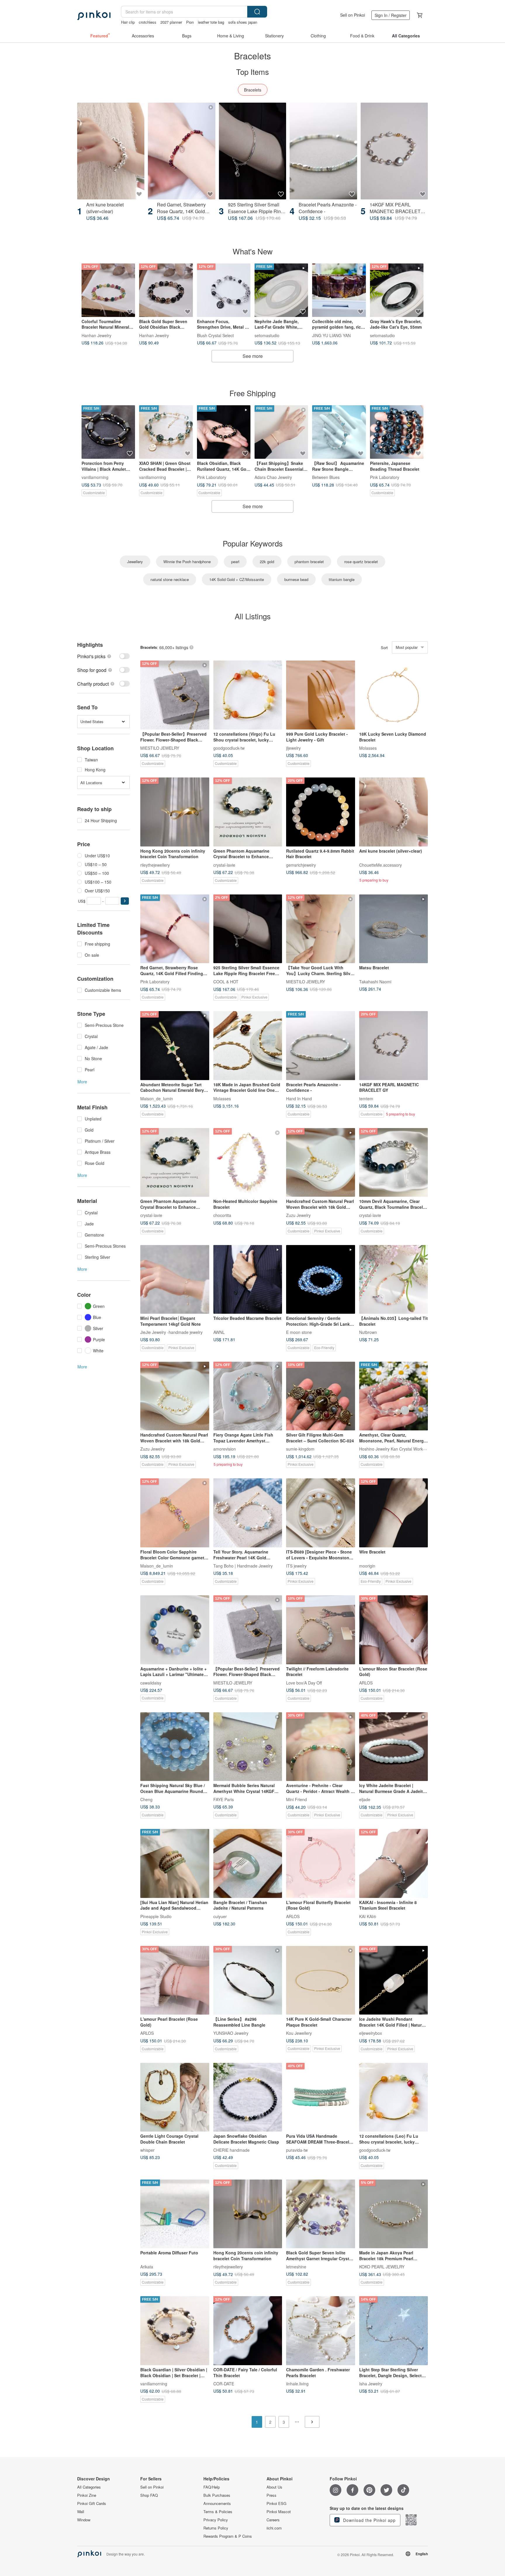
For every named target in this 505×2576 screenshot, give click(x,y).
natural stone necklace (170, 579)
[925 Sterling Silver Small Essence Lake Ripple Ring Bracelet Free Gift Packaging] (252, 151)
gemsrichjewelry (301, 865)
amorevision (225, 1449)
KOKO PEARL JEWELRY (382, 2267)
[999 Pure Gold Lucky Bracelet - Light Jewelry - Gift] (321, 695)
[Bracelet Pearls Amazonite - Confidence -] (323, 151)
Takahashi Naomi (375, 982)
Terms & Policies (218, 2512)
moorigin (367, 1565)
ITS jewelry (296, 1565)
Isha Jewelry (371, 2383)
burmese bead (296, 579)
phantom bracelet (309, 562)
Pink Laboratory (212, 477)
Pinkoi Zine (87, 2495)
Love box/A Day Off (304, 1682)
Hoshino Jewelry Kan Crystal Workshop (396, 1449)
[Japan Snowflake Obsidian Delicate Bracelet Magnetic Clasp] (248, 2097)
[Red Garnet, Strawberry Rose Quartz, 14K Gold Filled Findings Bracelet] (181, 151)
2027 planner (171, 22)
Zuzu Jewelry (298, 1215)
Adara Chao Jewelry (273, 477)
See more (253, 356)
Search (257, 12)
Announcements (217, 2503)
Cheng (146, 1799)
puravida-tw (297, 2150)
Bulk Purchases (217, 2495)
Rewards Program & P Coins (228, 2536)
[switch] (103, 656)
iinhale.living (297, 2383)
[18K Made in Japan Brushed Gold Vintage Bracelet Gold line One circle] (248, 1046)
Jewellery (135, 562)
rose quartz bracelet (361, 562)
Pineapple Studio (156, 1916)
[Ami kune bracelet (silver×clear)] (111, 151)
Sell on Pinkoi (353, 15)
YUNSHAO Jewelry (231, 2033)
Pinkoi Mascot (279, 2512)
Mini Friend (296, 1799)
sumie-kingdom (300, 1449)
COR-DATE (224, 2383)
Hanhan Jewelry (96, 335)
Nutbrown (368, 1332)
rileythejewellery (155, 865)
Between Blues (326, 477)
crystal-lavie (224, 865)
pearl (235, 562)
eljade (365, 1799)
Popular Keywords (253, 543)
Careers (273, 2520)
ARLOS (366, 1682)
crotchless (148, 22)
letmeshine (296, 2267)
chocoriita (222, 1215)
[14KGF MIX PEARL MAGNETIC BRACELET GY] (394, 151)
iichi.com (274, 2528)
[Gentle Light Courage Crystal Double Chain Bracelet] (175, 2097)
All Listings (253, 616)
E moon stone (299, 1332)
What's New (253, 251)
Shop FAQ (149, 2495)
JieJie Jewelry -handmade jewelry (171, 1332)
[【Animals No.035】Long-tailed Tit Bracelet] (394, 1280)
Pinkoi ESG (276, 2503)
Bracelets (253, 90)
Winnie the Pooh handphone (187, 562)
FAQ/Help (212, 2487)
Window (84, 2520)
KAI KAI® (368, 1916)
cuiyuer (220, 1916)
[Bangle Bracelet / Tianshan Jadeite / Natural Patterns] (248, 1863)
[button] (125, 901)
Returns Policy (216, 2528)
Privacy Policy (216, 2520)
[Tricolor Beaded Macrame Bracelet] (248, 1280)
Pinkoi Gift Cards (92, 2503)
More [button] (82, 1082)
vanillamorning (95, 477)
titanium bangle (342, 579)
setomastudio (267, 335)
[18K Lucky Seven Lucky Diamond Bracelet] (394, 695)
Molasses (368, 748)
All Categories (89, 2487)
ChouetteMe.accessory (381, 865)
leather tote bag (211, 22)
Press (271, 2495)
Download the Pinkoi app (369, 2520)
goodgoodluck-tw (229, 748)
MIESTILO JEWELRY (160, 748)
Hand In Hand (299, 1098)
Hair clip (128, 22)
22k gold (267, 562)
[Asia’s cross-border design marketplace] (94, 15)
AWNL (219, 1332)
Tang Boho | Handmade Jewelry (243, 1565)
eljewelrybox (371, 2033)
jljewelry (293, 748)
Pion (190, 22)
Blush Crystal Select (215, 335)
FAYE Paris (224, 1799)
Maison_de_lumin (157, 1098)
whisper (147, 2150)
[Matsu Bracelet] (394, 929)
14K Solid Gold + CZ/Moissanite (237, 579)
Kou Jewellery (299, 2033)
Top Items (252, 71)
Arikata (147, 2267)
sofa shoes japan (243, 22)
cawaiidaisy (151, 1682)
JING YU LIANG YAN (331, 335)
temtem (366, 1098)
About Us (274, 2487)
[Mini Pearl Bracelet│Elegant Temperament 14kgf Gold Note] (175, 1280)
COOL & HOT (226, 982)
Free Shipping (252, 393)
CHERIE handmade (231, 2150)
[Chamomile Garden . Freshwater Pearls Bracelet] (321, 2331)
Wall (81, 2512)
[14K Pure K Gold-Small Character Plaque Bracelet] (321, 1980)
